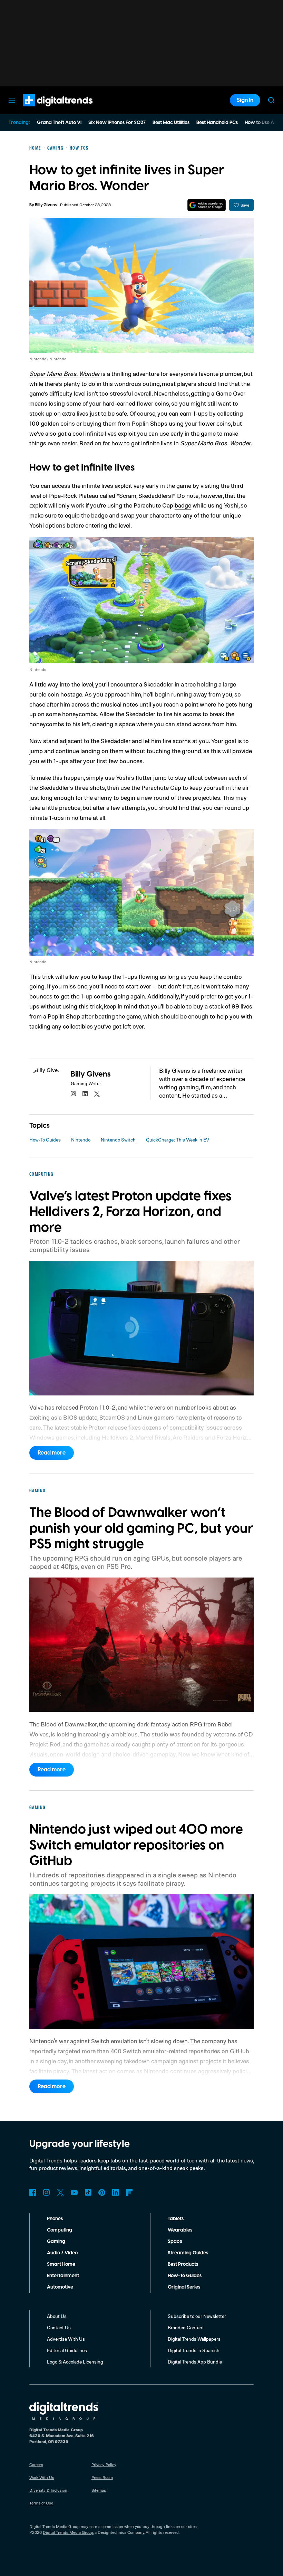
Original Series (184, 2287)
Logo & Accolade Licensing (75, 2362)
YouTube (74, 2193)
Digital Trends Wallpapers (194, 2339)
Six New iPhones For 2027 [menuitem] (117, 123)
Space (175, 2242)
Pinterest (102, 2193)
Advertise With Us (66, 2339)
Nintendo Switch (118, 1140)
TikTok (88, 2193)
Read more (52, 1453)
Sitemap (99, 2490)
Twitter (60, 2193)
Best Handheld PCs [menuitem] (217, 123)
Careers (36, 2465)
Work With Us (42, 2477)
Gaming (56, 2242)
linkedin (85, 1094)
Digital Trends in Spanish (194, 2350)
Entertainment (63, 2276)
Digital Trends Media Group (68, 2532)
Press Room (102, 2477)
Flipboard (129, 2193)
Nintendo (81, 1140)
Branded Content (186, 2327)
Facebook (33, 2193)
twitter (97, 1094)
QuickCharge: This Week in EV (178, 1140)
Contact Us (59, 2327)
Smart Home (61, 2264)
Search (271, 100)
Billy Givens (46, 205)
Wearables (180, 2230)
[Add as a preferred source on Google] (207, 205)
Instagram (47, 2193)
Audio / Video (62, 2253)
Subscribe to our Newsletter (197, 2316)
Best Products (183, 2264)
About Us (57, 2316)
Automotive (60, 2287)
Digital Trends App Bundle (195, 2362)
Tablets (176, 2219)
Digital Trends (45, 110)
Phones (55, 2219)
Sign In (245, 100)
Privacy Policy (104, 2465)
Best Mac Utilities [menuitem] (171, 123)
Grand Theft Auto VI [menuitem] (59, 123)
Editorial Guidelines (67, 2350)
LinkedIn (116, 2193)
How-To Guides (45, 1140)
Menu (12, 100)
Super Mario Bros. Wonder (65, 373)
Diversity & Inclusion (48, 2490)
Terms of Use (41, 2503)
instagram (74, 1094)
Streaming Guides (188, 2253)
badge (183, 505)
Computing (60, 2230)
